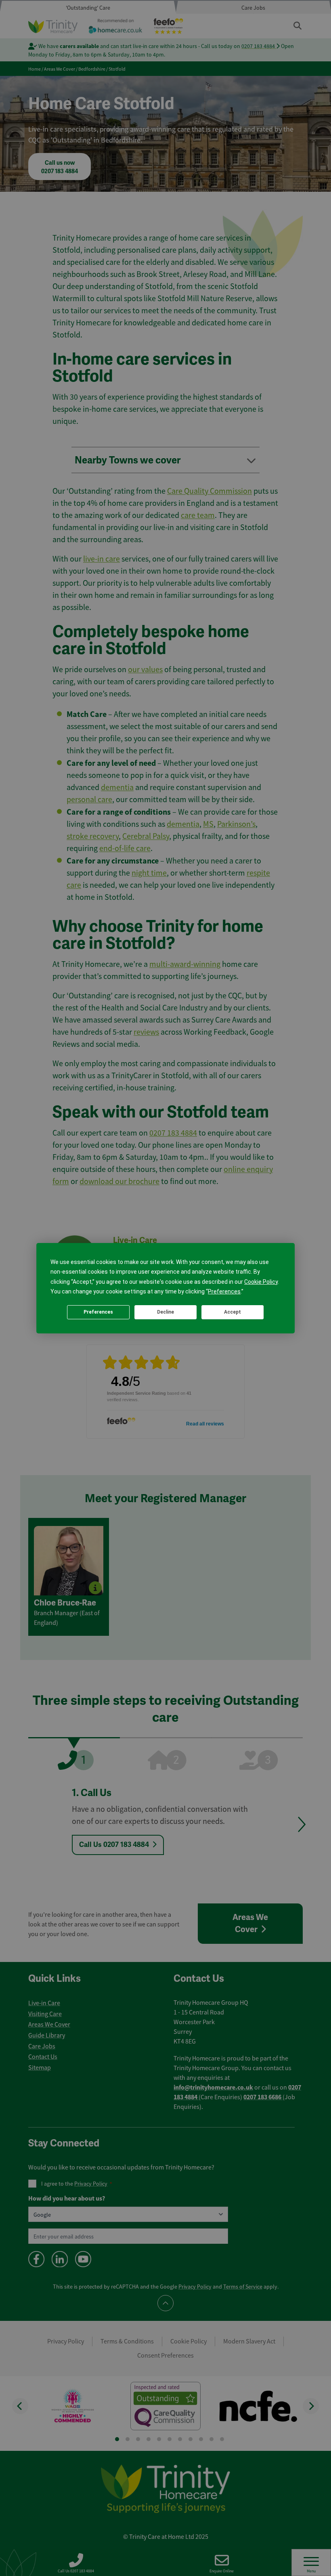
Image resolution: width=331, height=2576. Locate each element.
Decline (165, 1312)
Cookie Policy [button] (261, 1282)
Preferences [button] (224, 1291)
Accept (233, 1312)
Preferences (98, 1312)
